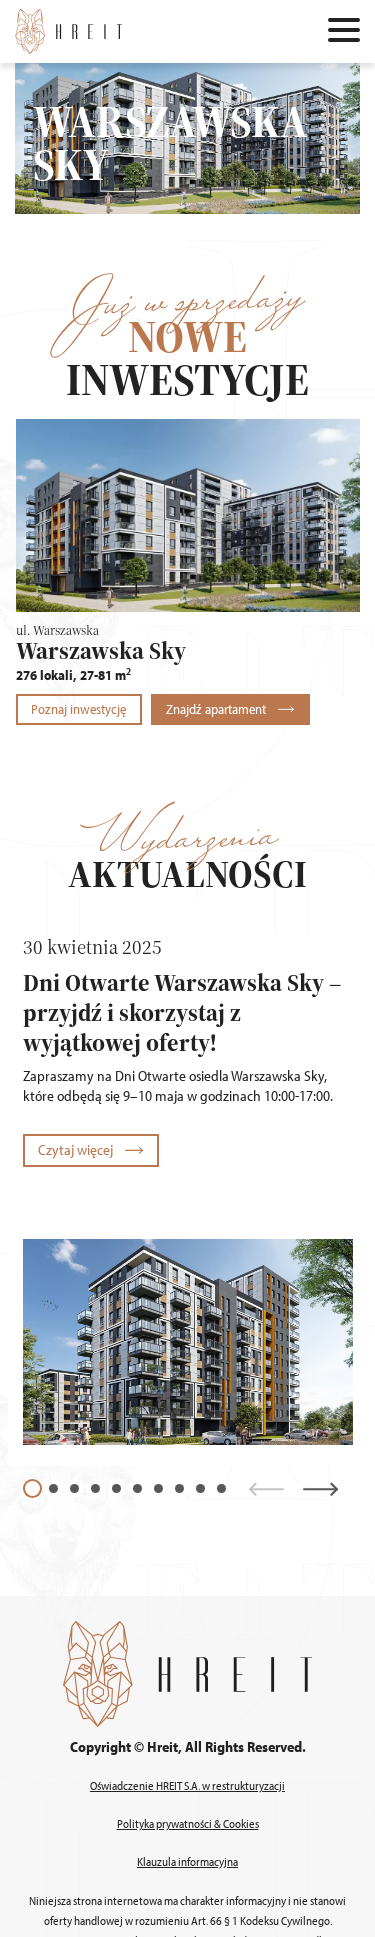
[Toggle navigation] (344, 32)
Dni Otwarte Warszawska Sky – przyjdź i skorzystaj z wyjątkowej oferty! (182, 1012)
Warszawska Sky (101, 650)
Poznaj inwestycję (78, 708)
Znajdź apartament (217, 708)
